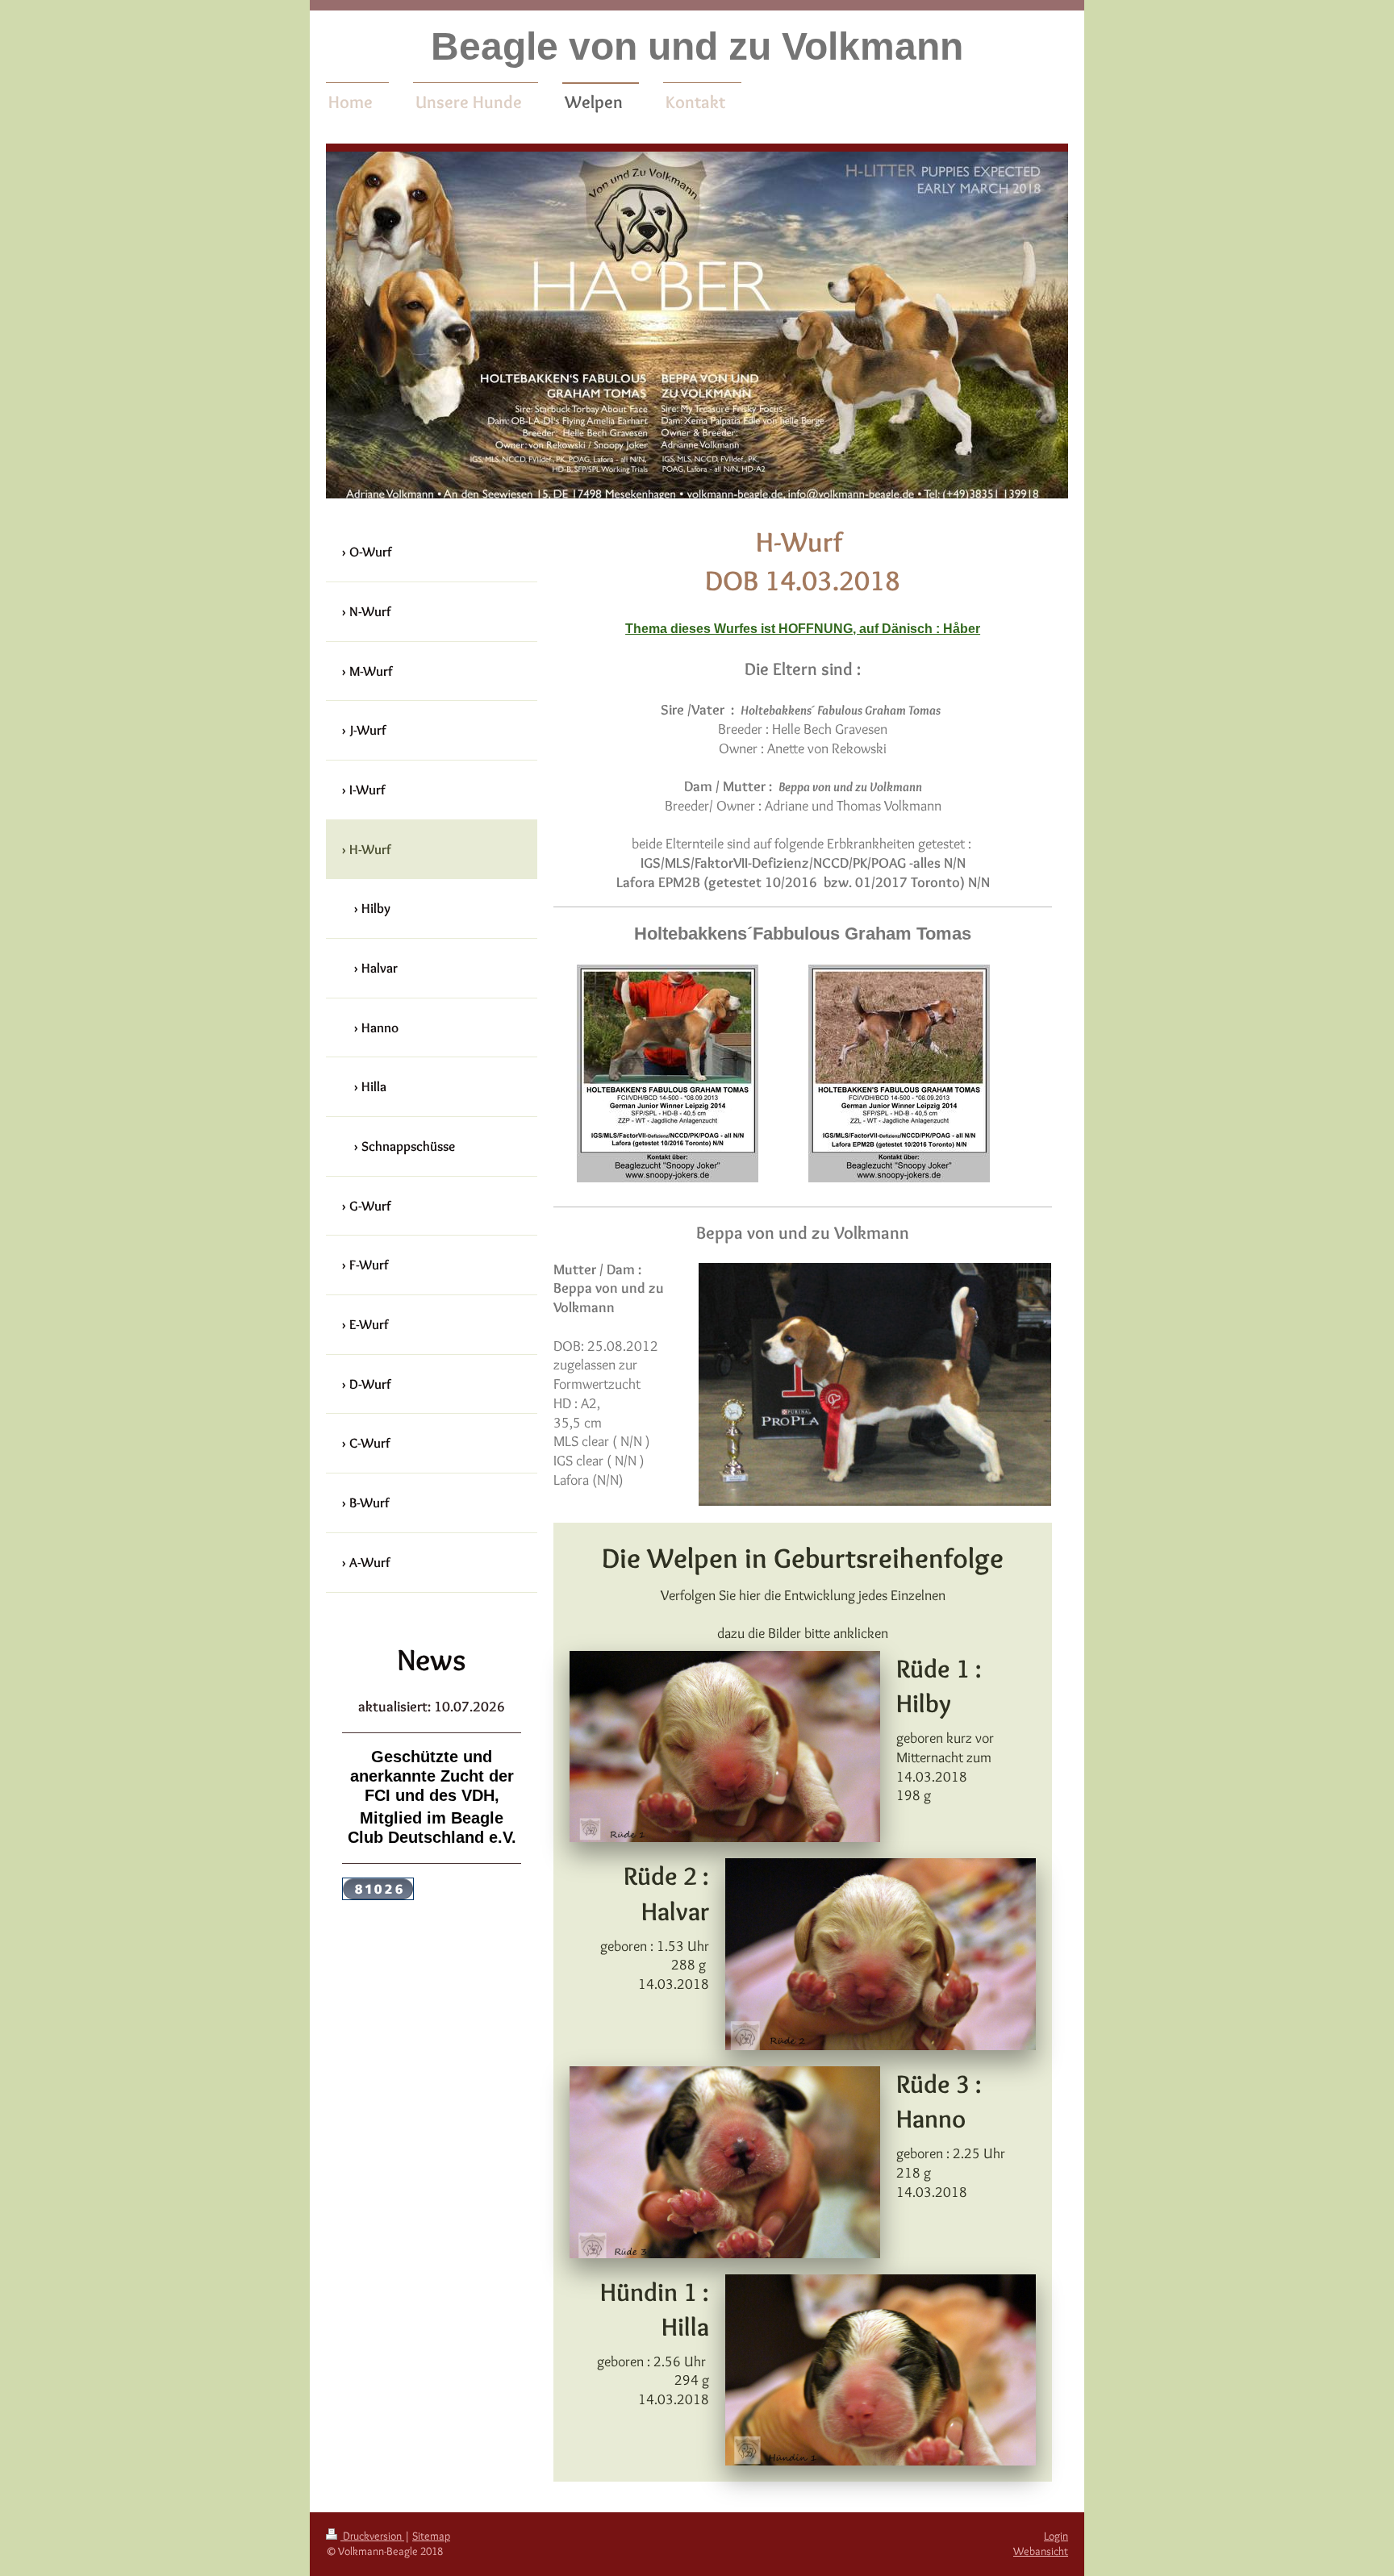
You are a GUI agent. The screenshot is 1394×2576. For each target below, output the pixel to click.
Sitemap (431, 2536)
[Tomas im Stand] (668, 1073)
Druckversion (372, 2536)
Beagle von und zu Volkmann (697, 46)
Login (1056, 2536)
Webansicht (1041, 2551)
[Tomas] (899, 1073)
